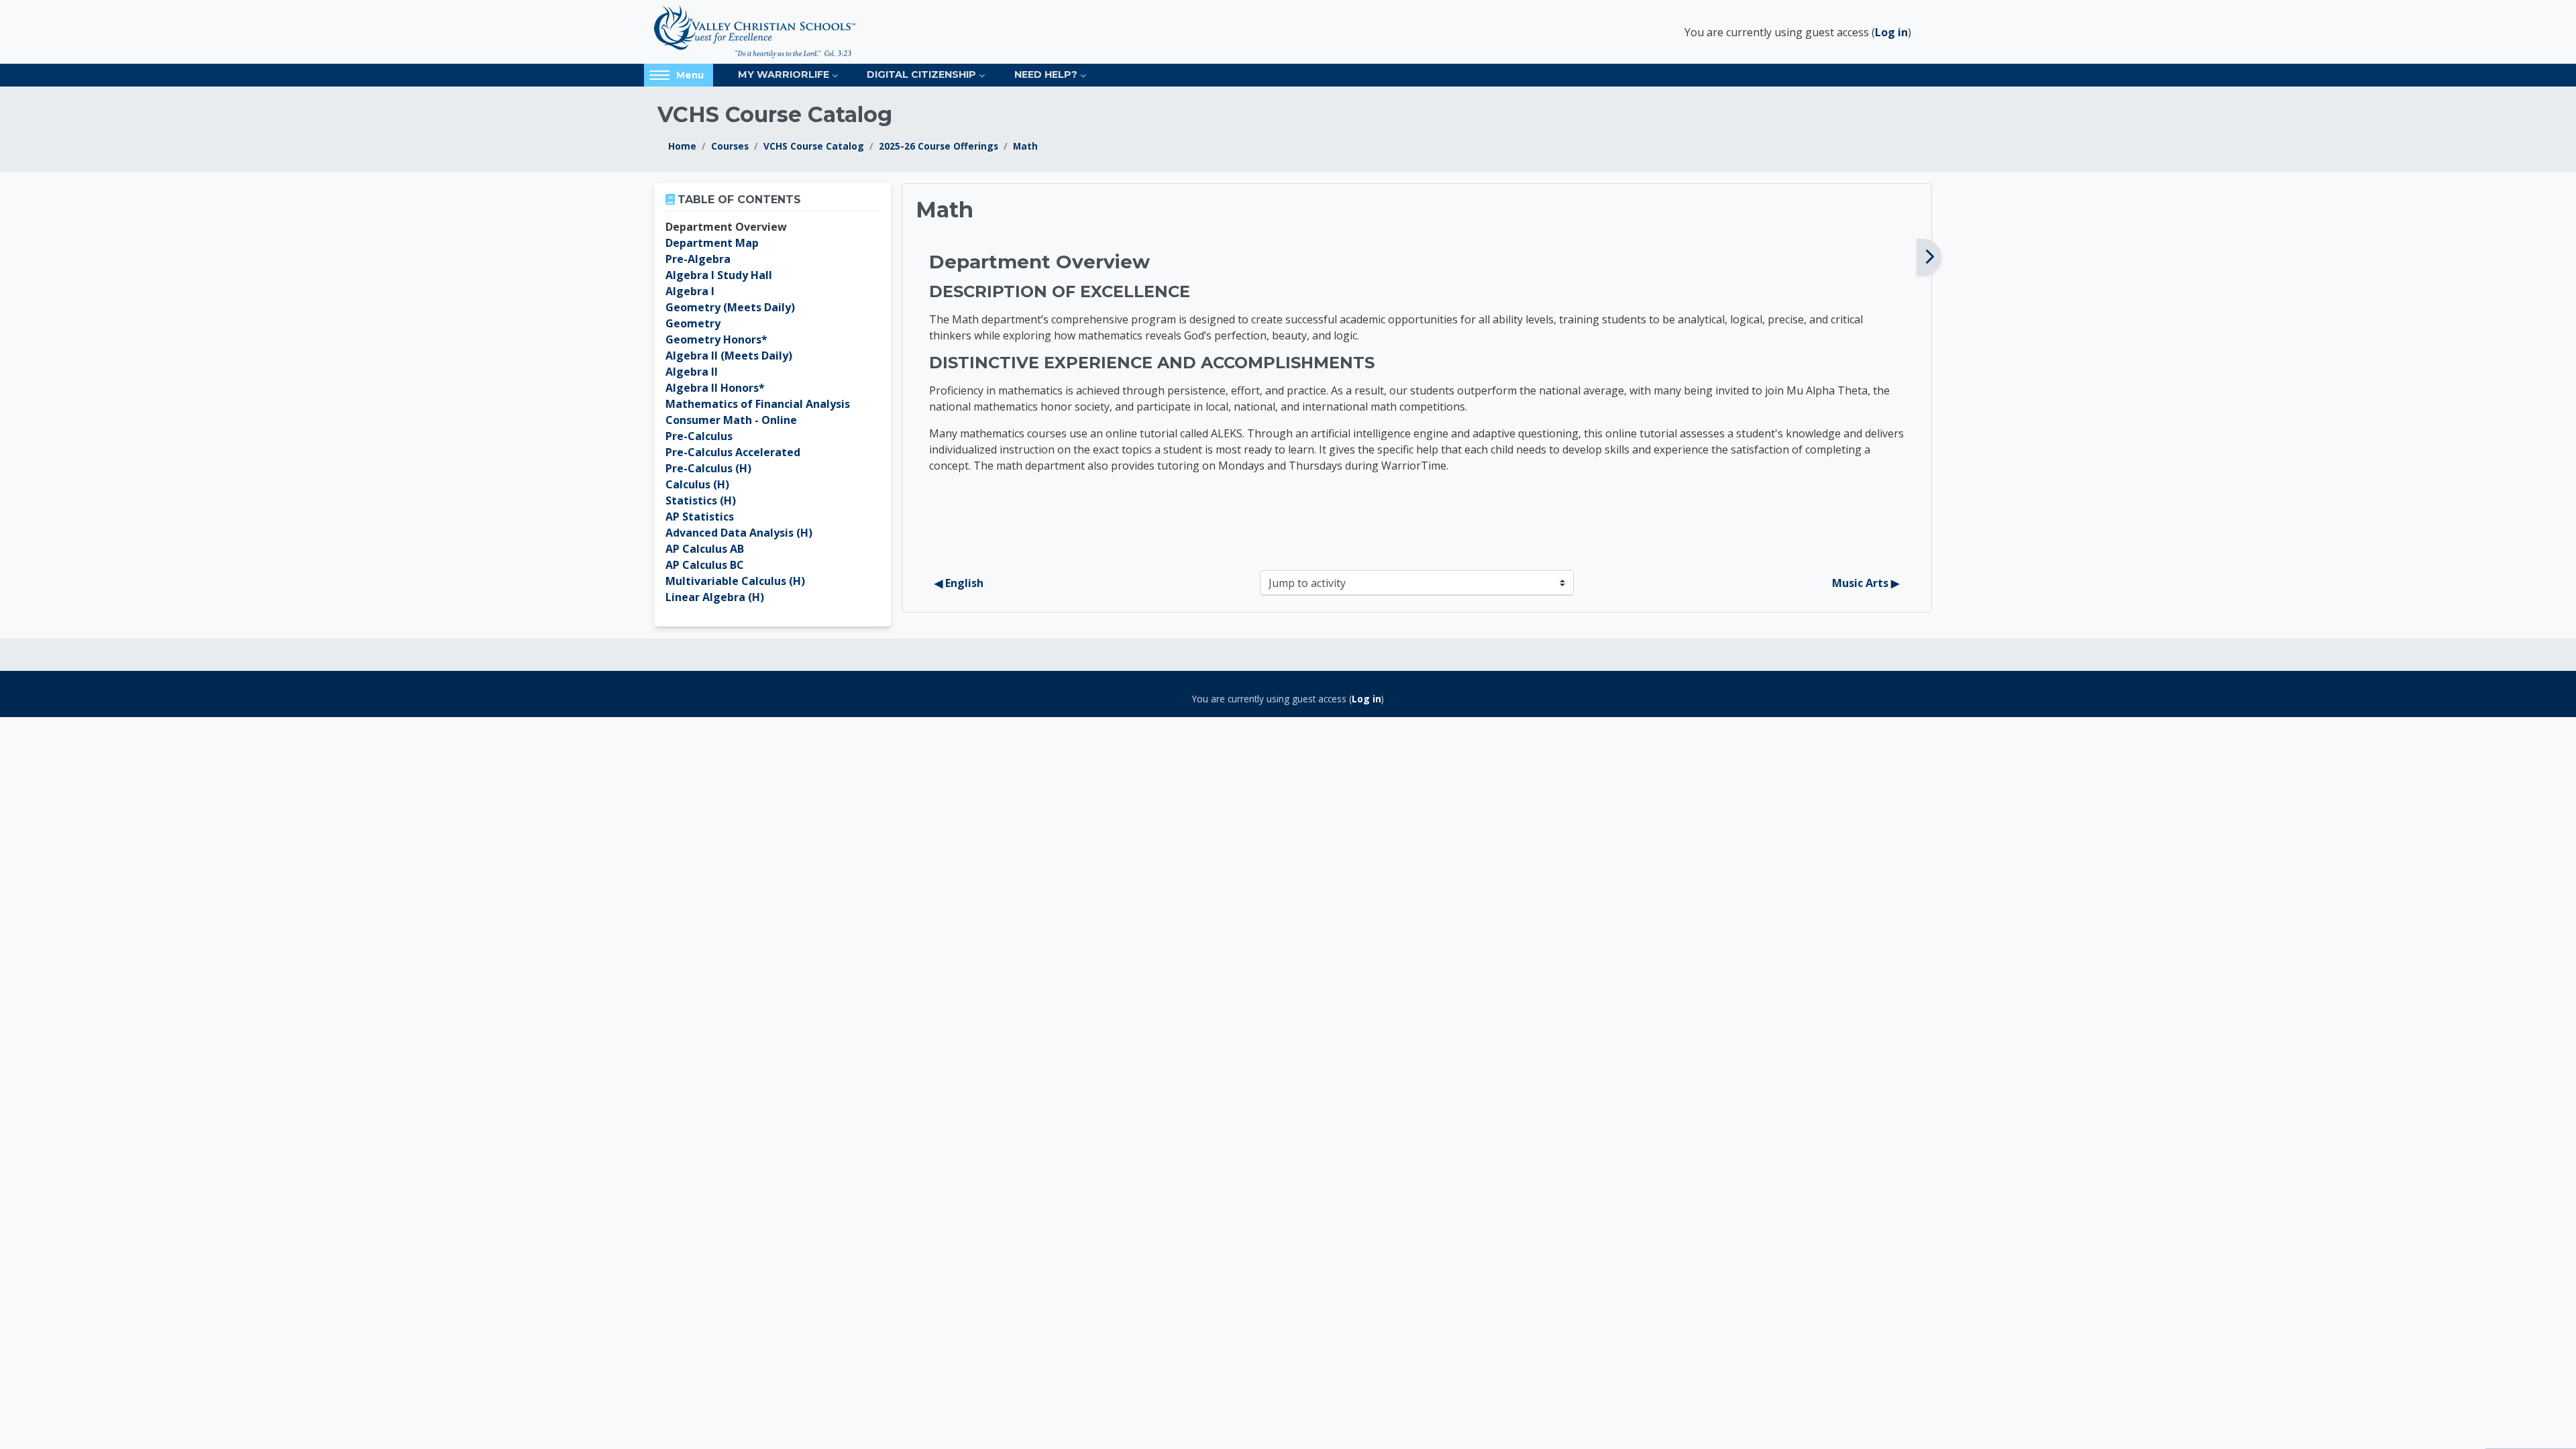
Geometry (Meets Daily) (730, 307)
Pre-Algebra (698, 259)
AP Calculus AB (705, 549)
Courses (730, 146)
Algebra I (690, 291)
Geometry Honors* (716, 339)
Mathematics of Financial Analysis (758, 404)
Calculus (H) (697, 484)
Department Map (712, 243)
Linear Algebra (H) (715, 597)
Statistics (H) (701, 500)
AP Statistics (700, 517)
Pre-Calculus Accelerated (733, 452)
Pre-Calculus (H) (708, 468)
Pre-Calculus (699, 436)
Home (682, 146)
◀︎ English (959, 583)
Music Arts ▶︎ (1866, 583)
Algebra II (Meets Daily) (729, 356)
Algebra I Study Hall (719, 275)
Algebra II (692, 372)
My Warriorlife (784, 74)
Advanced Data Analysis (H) (739, 533)
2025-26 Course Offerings (938, 146)
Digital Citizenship (921, 74)
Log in (1891, 32)
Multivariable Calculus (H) (735, 581)
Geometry (693, 323)
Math (1025, 146)
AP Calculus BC (705, 565)
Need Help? (1046, 74)
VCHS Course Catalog (814, 146)
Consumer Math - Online (731, 420)
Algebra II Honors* (715, 388)
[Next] (1929, 257)
